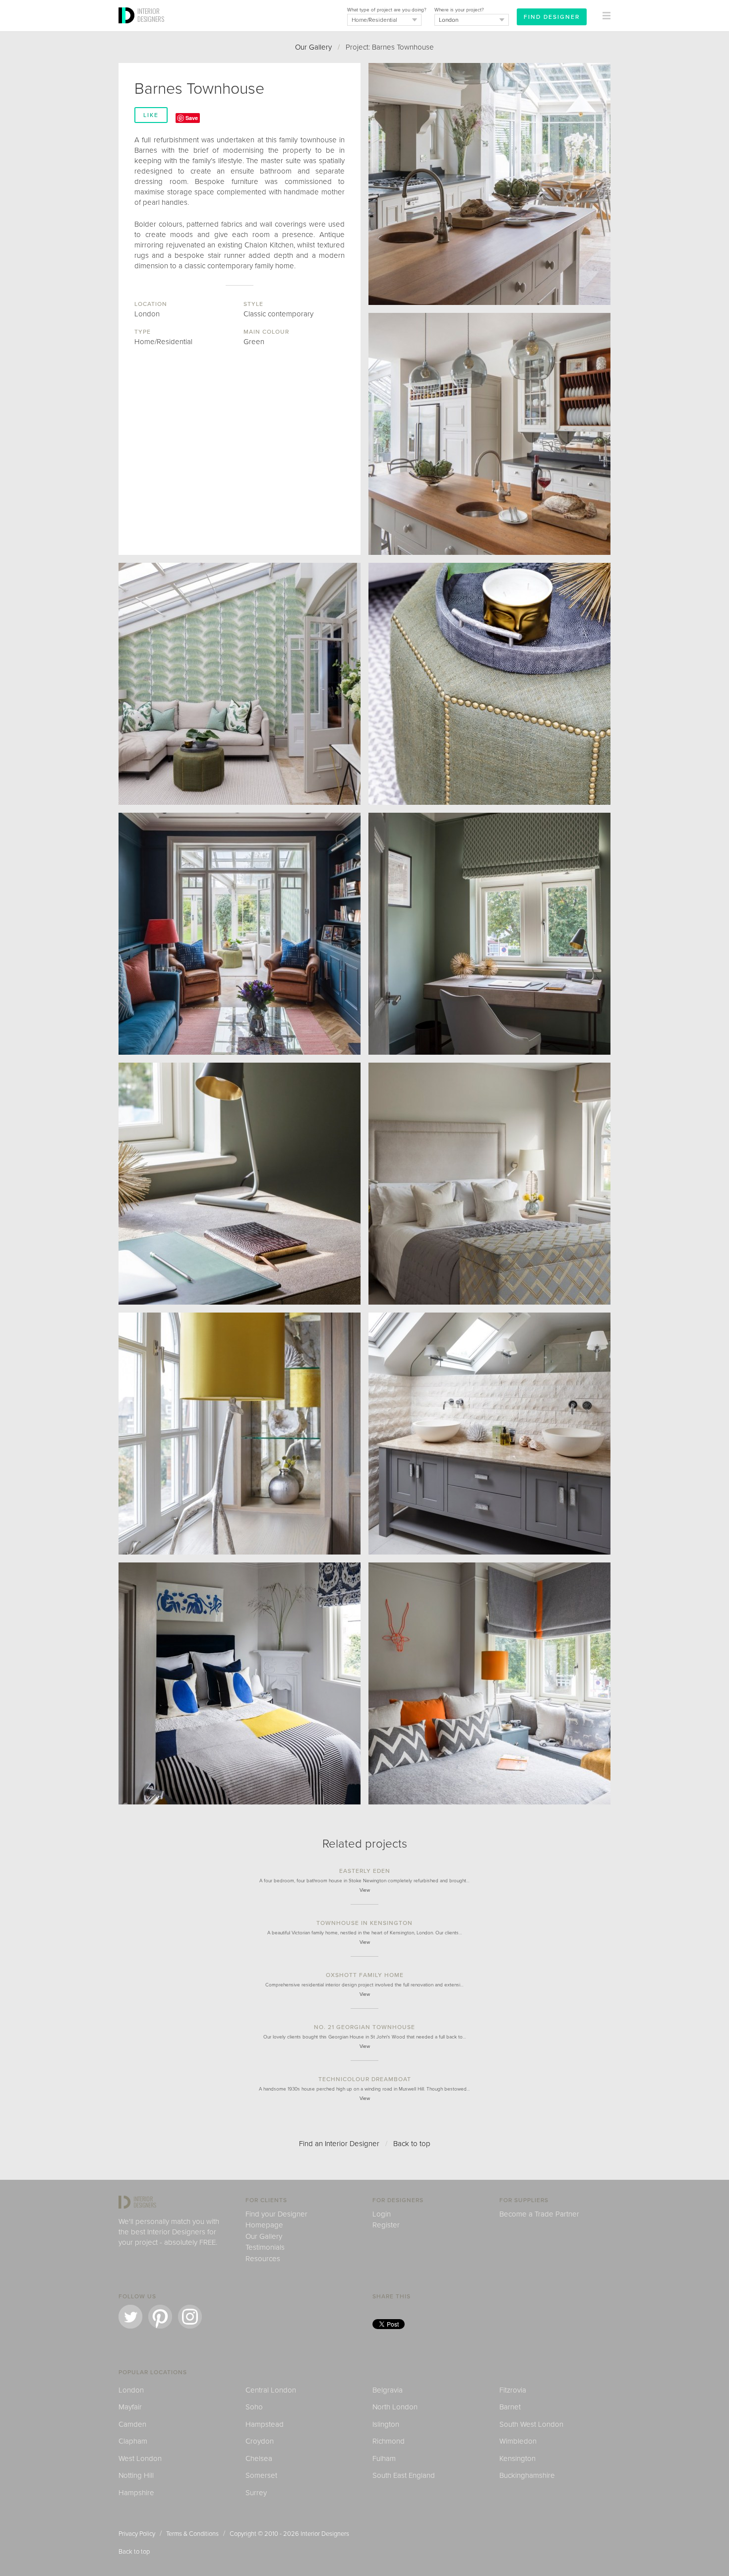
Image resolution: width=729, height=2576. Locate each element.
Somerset (261, 2475)
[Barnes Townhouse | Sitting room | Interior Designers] (240, 934)
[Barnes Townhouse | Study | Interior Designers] (489, 934)
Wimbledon (518, 2441)
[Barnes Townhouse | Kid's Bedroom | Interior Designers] (489, 1683)
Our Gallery (313, 47)
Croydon (260, 2441)
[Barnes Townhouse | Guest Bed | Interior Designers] (240, 1683)
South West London (531, 2424)
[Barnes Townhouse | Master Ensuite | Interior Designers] (489, 1434)
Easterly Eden (365, 1871)
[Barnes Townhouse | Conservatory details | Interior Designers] (489, 684)
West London (140, 2458)
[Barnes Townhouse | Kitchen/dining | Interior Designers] (489, 184)
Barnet (510, 2407)
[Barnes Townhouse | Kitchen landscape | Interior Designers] (489, 434)
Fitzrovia (513, 2390)
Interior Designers (325, 2534)
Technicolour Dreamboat (365, 2079)
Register (386, 2225)
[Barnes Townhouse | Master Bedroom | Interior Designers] (489, 1184)
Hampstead (265, 2424)
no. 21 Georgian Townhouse (364, 2027)
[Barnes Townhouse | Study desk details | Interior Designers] (240, 1184)
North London (395, 2407)
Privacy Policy (137, 2534)
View (365, 1890)
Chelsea (259, 2458)
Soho (254, 2407)
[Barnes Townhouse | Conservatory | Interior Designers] (240, 684)
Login (382, 2214)
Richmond (389, 2441)
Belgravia (388, 2390)
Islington (386, 2424)
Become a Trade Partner (539, 2214)
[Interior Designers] (128, 28)
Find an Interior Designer (339, 2144)
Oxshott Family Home (365, 1975)
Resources (263, 2259)
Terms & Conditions (192, 2534)
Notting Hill (136, 2475)
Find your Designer (276, 2214)
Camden (132, 2424)
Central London (271, 2390)
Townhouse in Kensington (364, 1923)
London (131, 2390)
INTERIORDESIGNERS (151, 15)
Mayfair (130, 2407)
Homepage (264, 2225)
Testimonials (265, 2247)
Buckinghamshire (527, 2475)
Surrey (256, 2493)
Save (192, 118)
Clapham (133, 2441)
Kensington (517, 2458)
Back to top (412, 2144)
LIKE (151, 115)
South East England (404, 2475)
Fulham (384, 2458)
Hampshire (136, 2493)
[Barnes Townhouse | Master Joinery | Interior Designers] (240, 1434)
